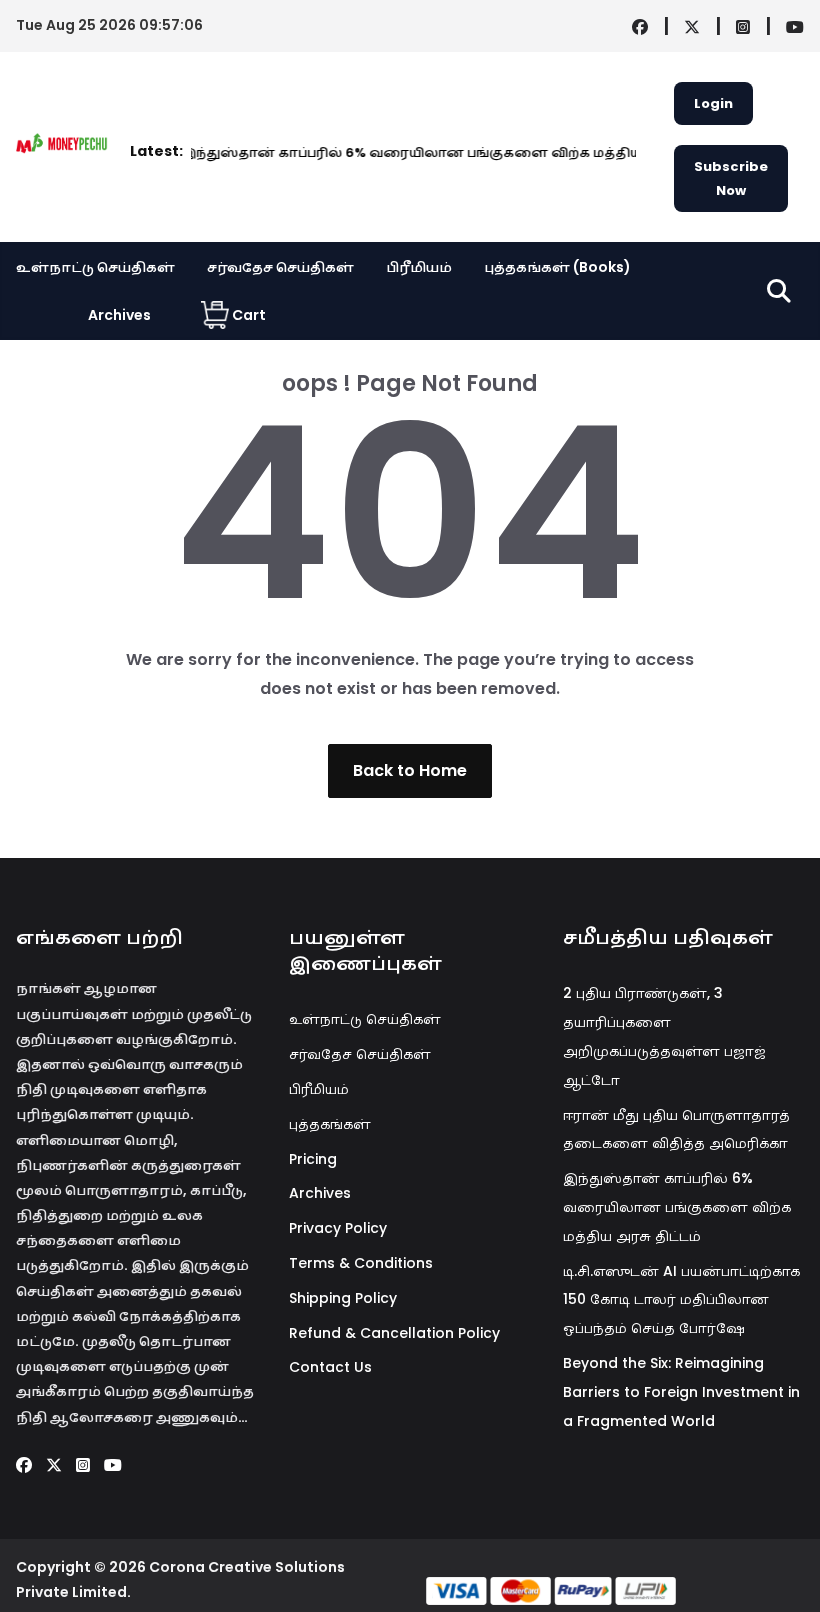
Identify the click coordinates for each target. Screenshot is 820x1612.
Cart (249, 315)
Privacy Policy (338, 1228)
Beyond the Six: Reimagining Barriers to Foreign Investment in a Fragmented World (681, 1392)
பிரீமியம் (419, 267)
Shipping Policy (343, 1298)
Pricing (313, 1159)
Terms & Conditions (361, 1263)
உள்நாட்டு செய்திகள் (95, 267)
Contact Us (330, 1367)
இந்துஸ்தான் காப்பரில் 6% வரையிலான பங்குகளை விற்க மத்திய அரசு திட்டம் (430, 152)
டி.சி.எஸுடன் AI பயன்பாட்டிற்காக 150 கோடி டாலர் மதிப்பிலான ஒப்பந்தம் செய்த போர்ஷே (681, 1300)
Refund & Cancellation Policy (394, 1333)
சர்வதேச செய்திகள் (280, 267)
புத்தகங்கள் (330, 1124)
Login (713, 103)
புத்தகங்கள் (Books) (557, 267)
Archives (119, 315)
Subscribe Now (731, 178)
